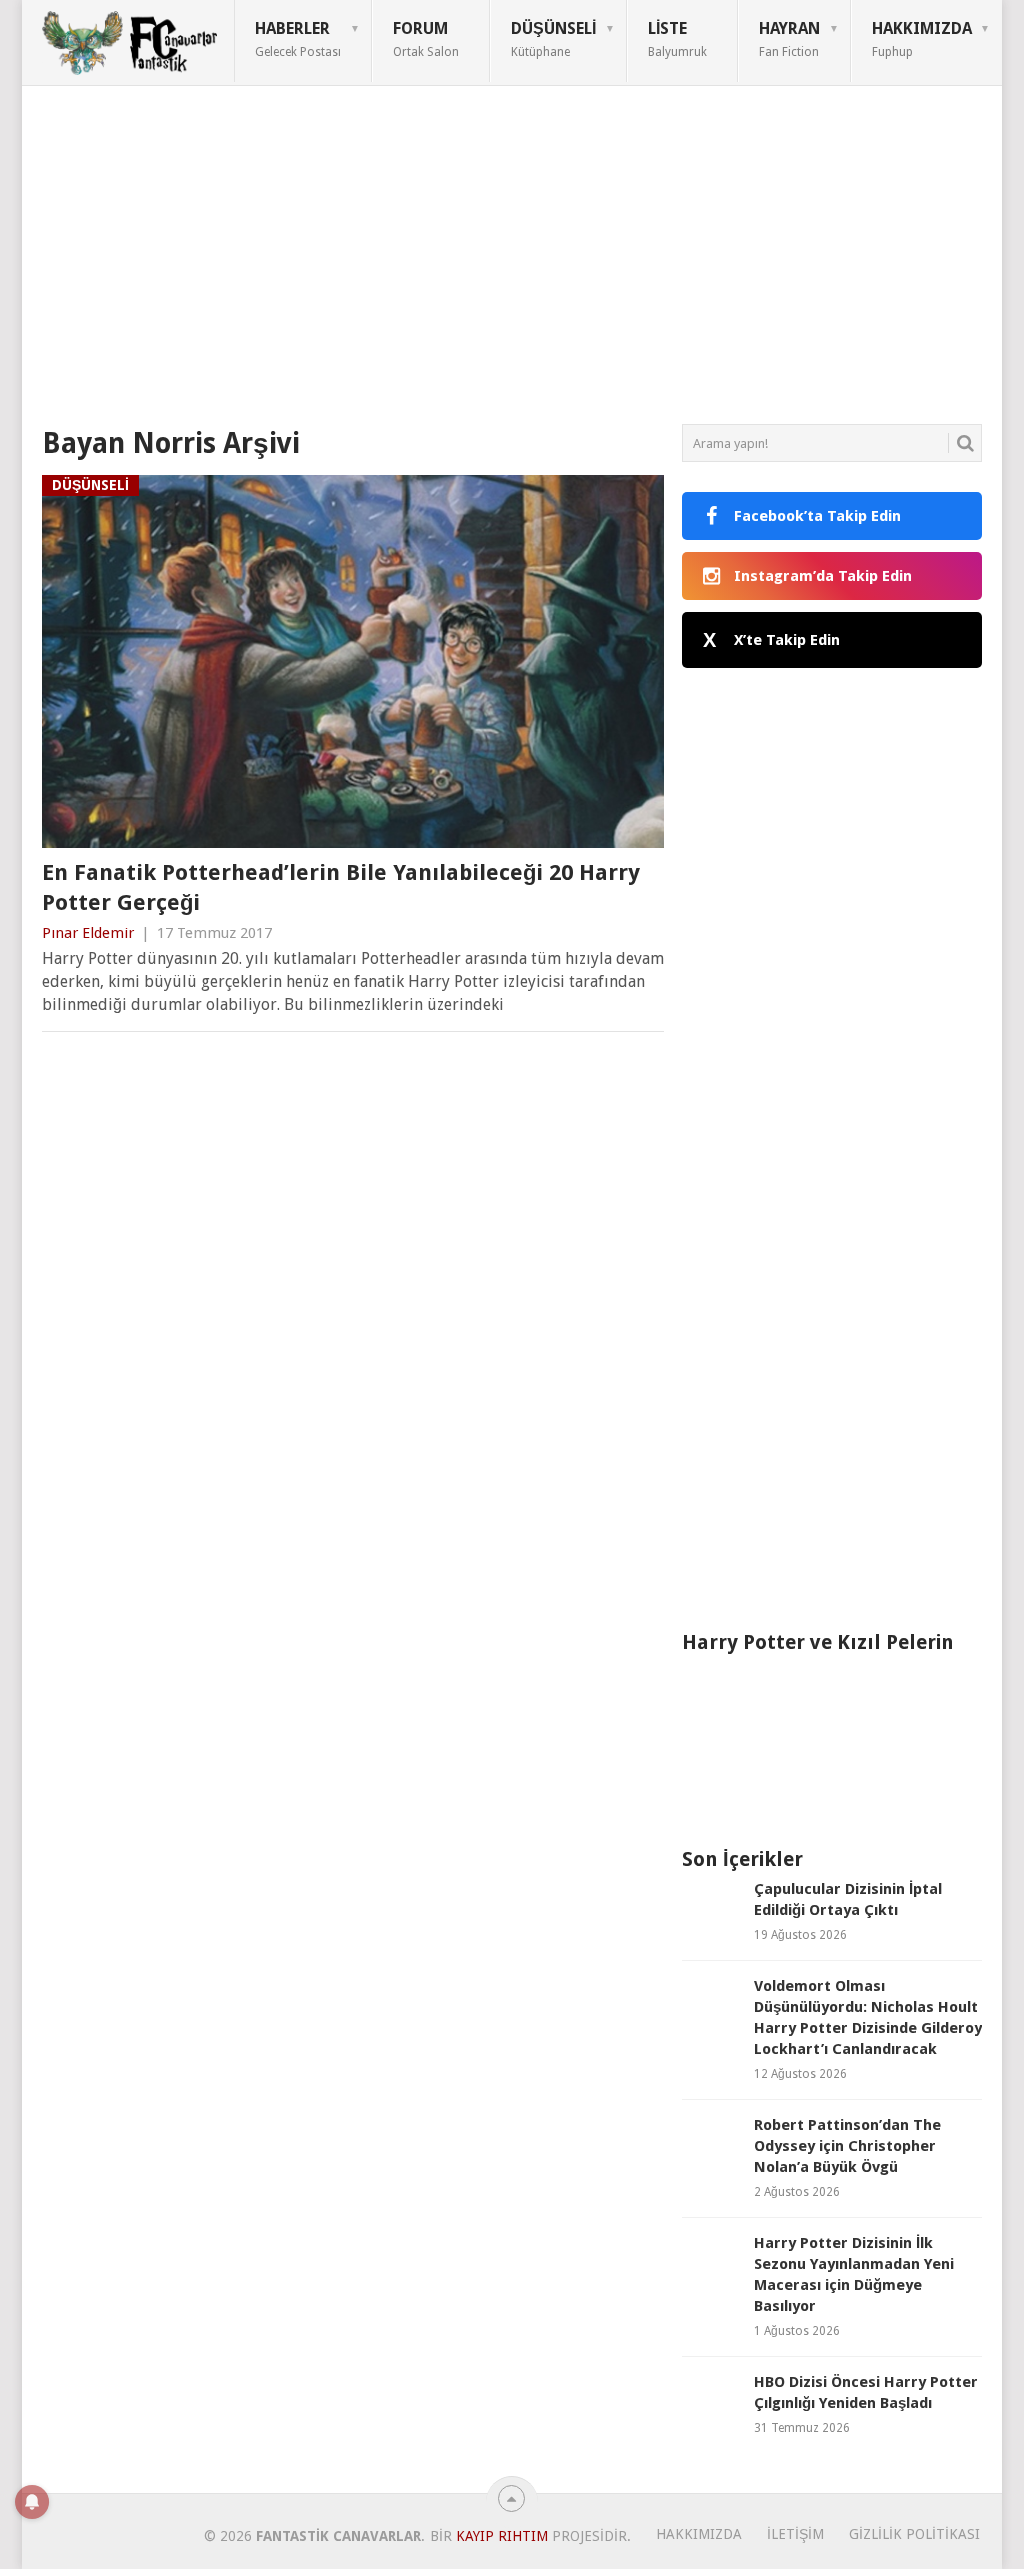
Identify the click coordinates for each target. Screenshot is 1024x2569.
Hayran (789, 39)
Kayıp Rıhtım (502, 2536)
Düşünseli (553, 39)
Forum (426, 39)
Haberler (298, 39)
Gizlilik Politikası (914, 2534)
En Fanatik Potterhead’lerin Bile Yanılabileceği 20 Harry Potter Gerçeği (341, 888)
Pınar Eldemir (88, 933)
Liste (677, 39)
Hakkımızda (922, 39)
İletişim (795, 2534)
